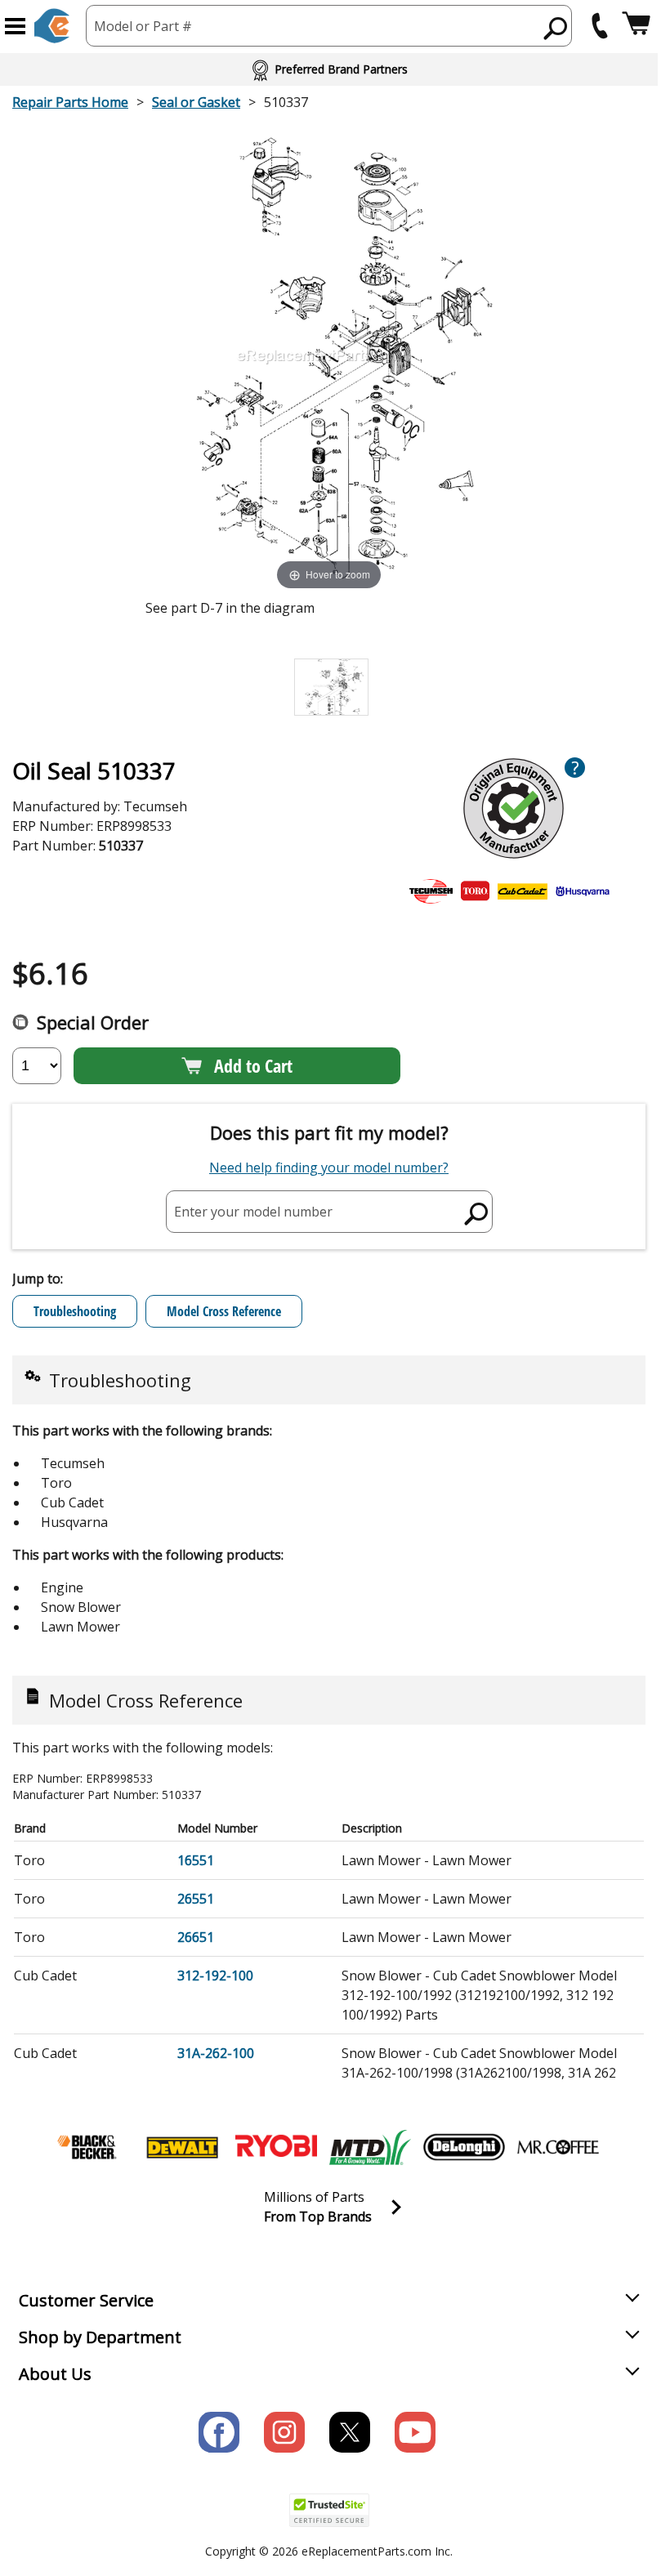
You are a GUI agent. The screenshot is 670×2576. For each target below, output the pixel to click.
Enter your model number (253, 1211)
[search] (556, 28)
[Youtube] (415, 2432)
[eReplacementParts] (52, 26)
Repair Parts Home (70, 102)
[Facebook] (219, 2432)
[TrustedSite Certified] (329, 2510)
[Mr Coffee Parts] (558, 2147)
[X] (350, 2432)
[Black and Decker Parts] (88, 2147)
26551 (196, 1899)
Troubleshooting (75, 1311)
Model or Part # (143, 26)
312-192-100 (215, 1976)
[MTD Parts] (370, 2147)
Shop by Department (100, 2337)
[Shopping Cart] (636, 26)
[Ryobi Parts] (276, 2147)
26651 (196, 1937)
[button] (15, 26)
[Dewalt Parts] (182, 2147)
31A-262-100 (216, 2053)
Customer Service (86, 2300)
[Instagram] (284, 2432)
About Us (55, 2374)
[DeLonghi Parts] (464, 2147)
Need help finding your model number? (329, 1167)
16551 (196, 1860)
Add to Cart (253, 1065)
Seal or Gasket (196, 102)
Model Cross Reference (224, 1311)
